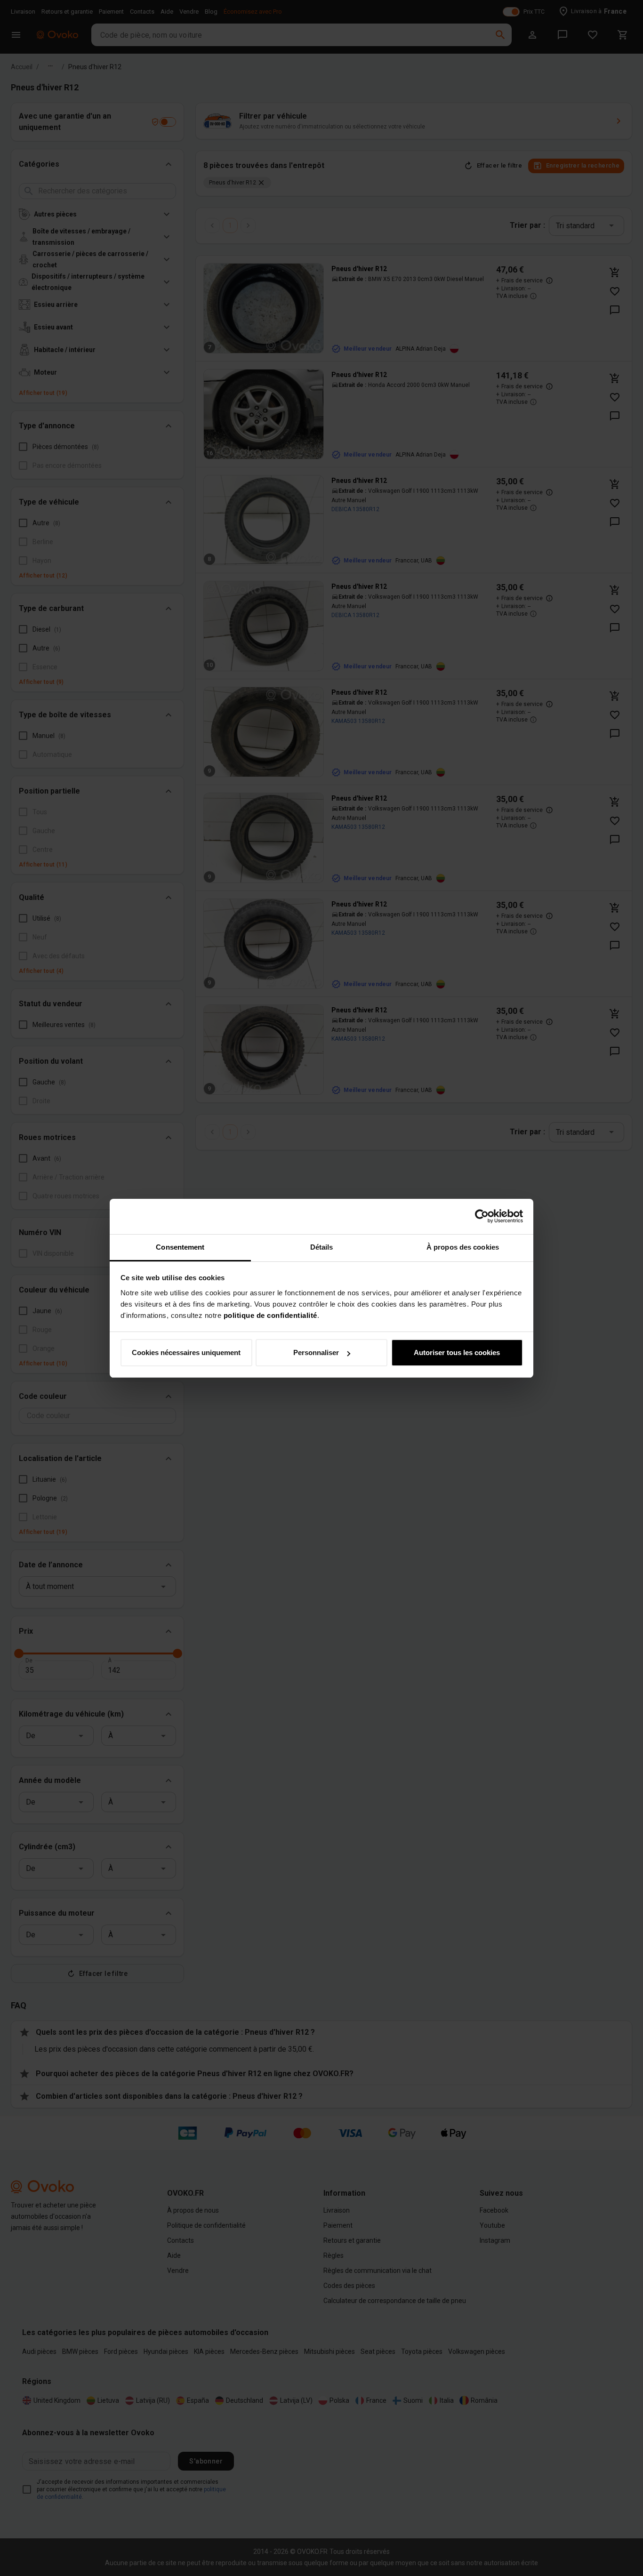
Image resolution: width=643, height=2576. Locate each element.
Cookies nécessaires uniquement (186, 1352)
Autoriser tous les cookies (457, 1352)
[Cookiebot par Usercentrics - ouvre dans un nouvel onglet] (482, 1216)
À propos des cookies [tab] (463, 1247)
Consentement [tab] (180, 1247)
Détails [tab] (322, 1247)
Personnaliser (316, 1352)
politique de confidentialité (270, 1315)
